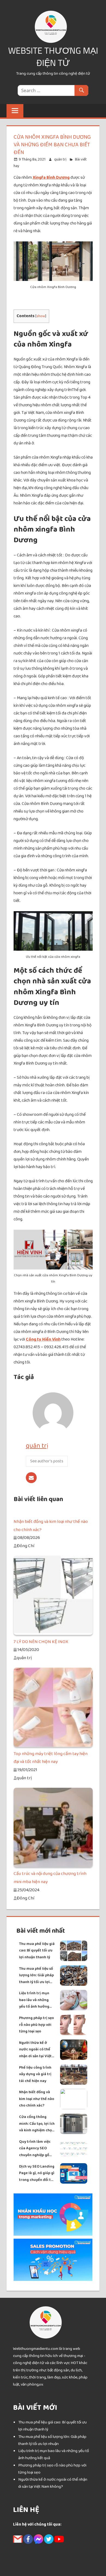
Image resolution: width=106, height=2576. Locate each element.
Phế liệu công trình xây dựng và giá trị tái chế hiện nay (35, 2074)
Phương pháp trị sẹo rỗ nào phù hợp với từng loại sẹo (36, 2025)
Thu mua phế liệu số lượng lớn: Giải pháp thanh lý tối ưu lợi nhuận (36, 1976)
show (41, 316)
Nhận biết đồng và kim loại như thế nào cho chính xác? (37, 2099)
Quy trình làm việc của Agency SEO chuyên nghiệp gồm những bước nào (36, 2149)
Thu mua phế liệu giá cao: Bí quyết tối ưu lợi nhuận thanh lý (37, 1951)
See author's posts (47, 1461)
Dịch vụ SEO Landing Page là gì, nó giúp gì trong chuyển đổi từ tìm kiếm (37, 2173)
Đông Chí (25, 1546)
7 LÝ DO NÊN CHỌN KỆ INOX (41, 1642)
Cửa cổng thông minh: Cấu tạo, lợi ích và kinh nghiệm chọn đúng (37, 2124)
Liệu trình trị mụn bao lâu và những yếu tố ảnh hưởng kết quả (34, 2000)
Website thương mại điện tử (53, 57)
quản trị (60, 159)
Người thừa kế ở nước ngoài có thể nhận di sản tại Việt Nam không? (35, 2050)
